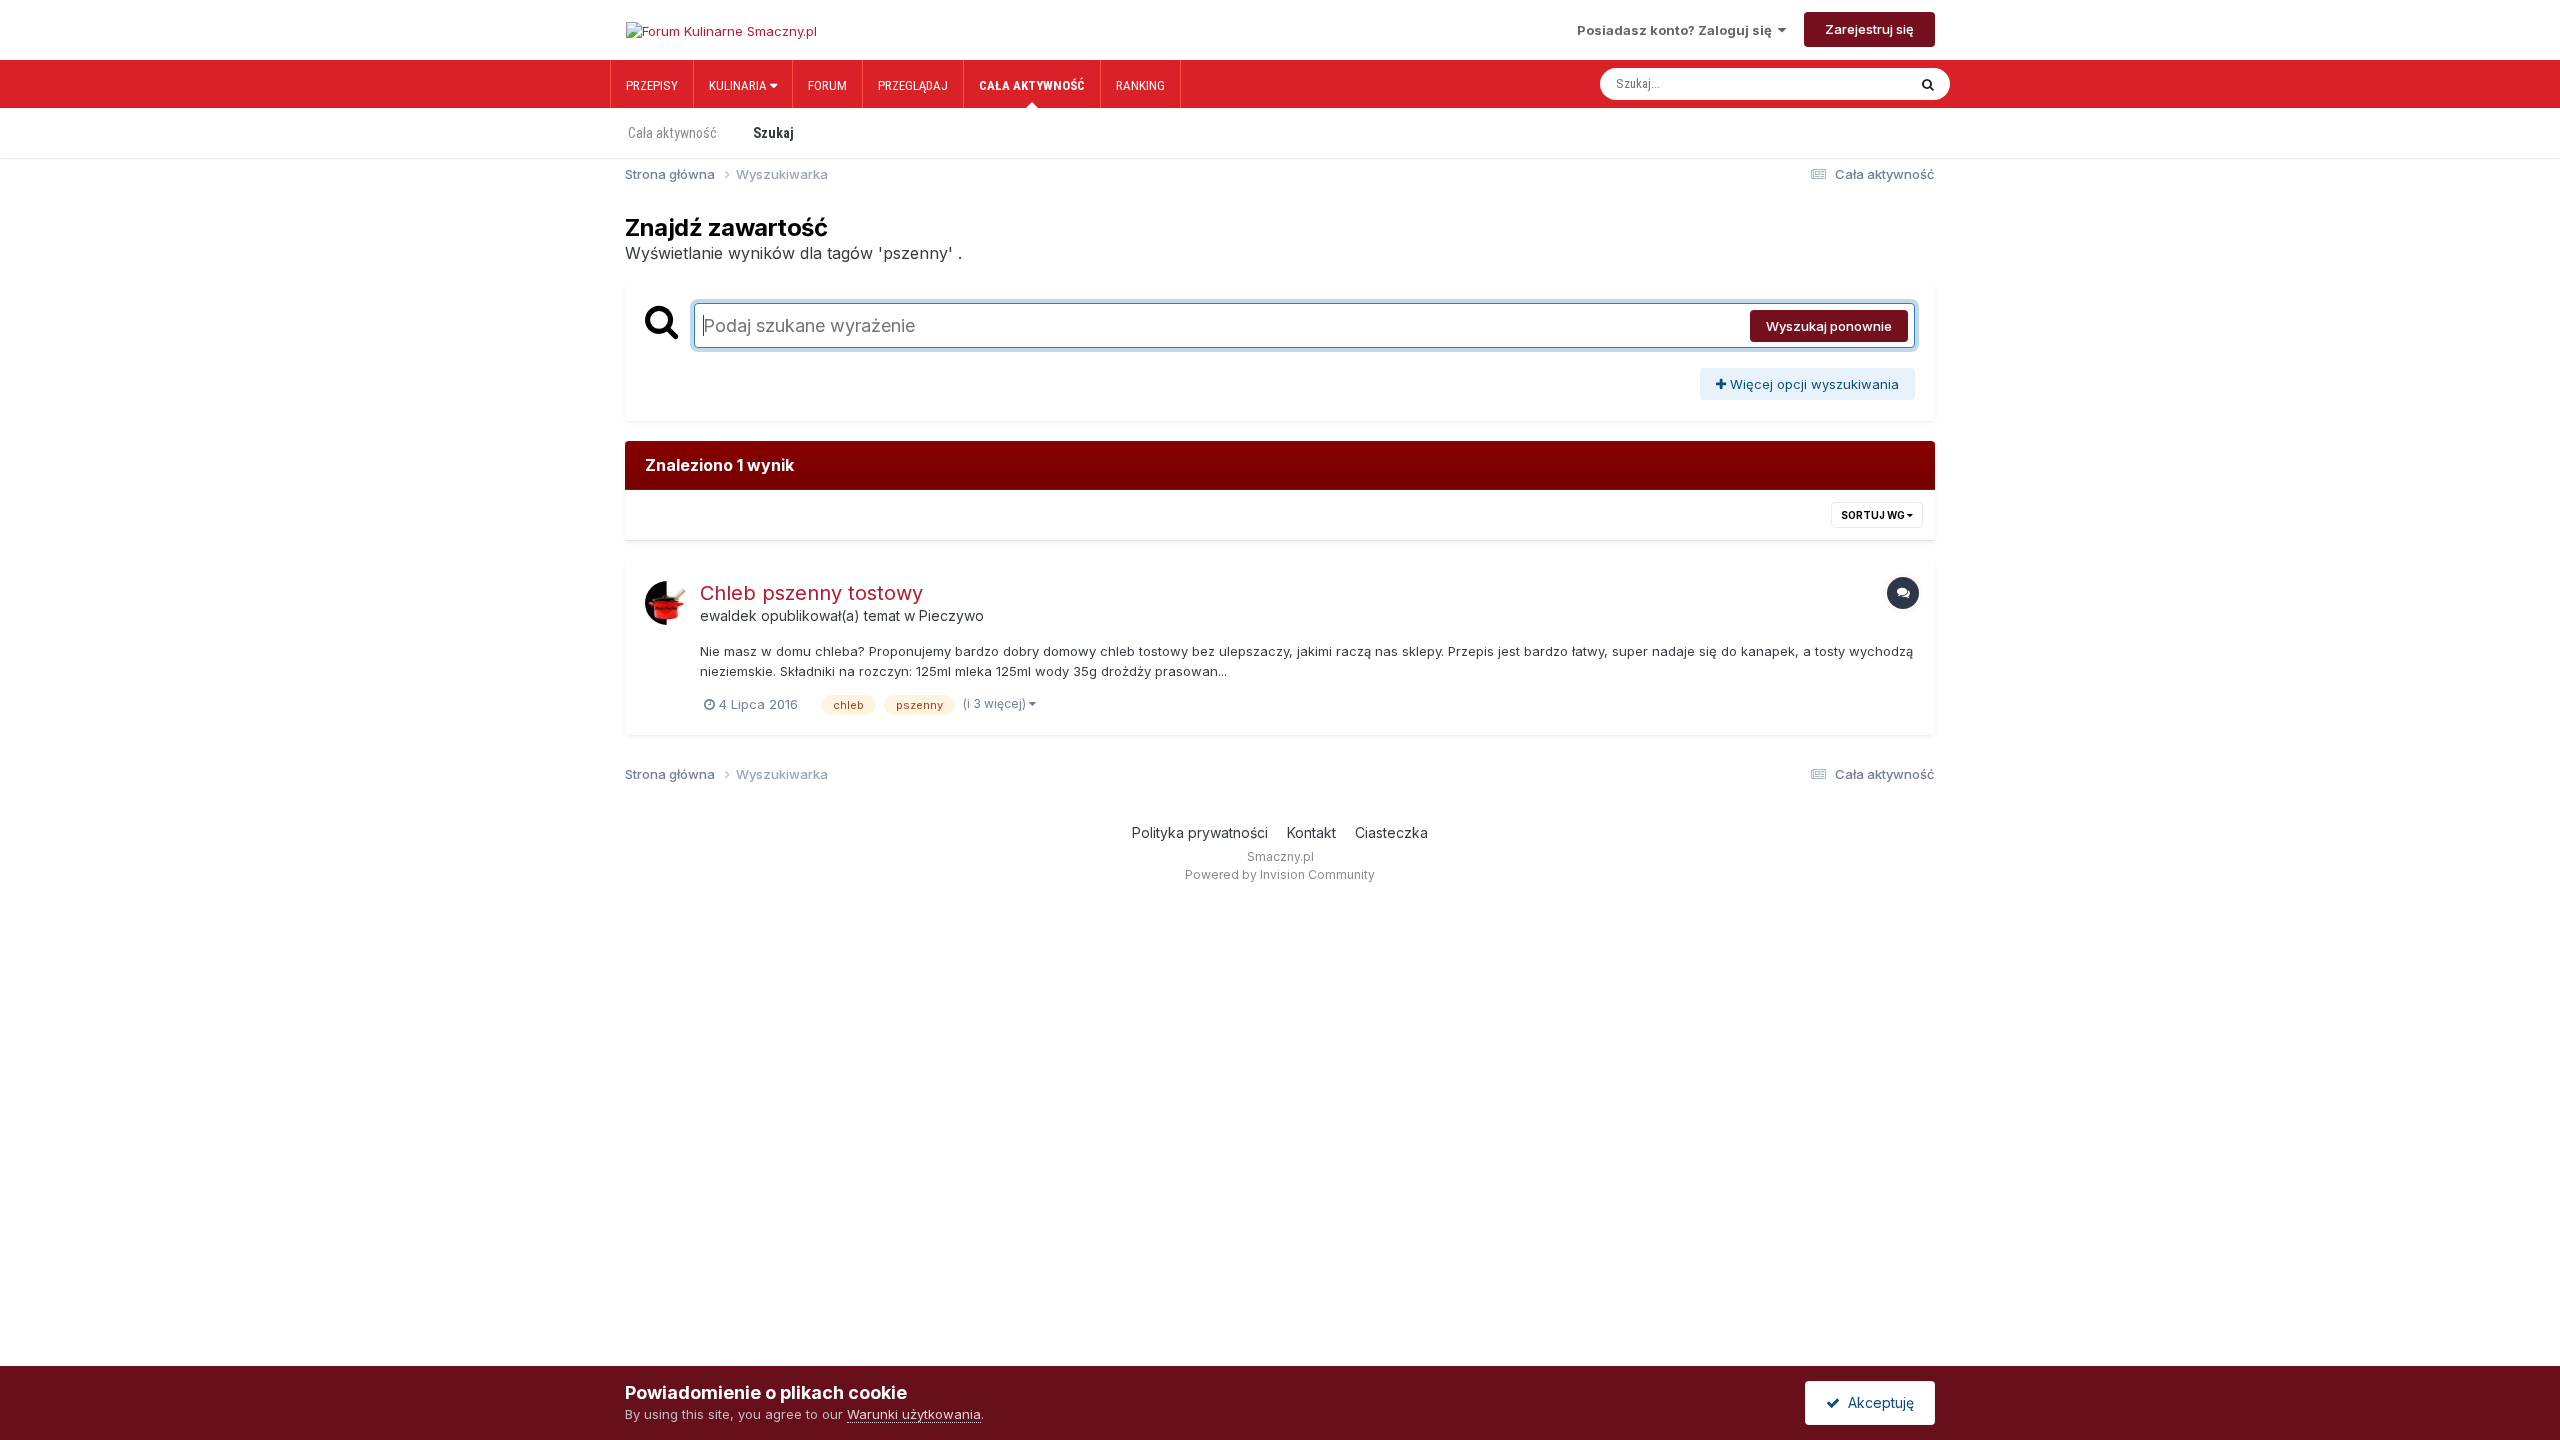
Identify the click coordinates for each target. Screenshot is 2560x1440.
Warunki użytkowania (914, 1414)
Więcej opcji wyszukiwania (1812, 384)
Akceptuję (1877, 1402)
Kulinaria (739, 85)
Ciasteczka (1391, 832)
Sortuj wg (1874, 515)
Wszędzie (1854, 84)
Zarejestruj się (1869, 29)
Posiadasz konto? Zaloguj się (1677, 30)
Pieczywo (951, 615)
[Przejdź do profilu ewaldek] (667, 603)
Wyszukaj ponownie (1829, 326)
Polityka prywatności (1200, 832)
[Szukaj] (1928, 84)
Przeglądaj (913, 85)
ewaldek (728, 615)
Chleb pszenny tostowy (811, 593)
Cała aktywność (1032, 85)
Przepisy (652, 85)
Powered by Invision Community (1280, 874)
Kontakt (1311, 832)
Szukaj (773, 133)
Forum (827, 85)
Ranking (1140, 85)
